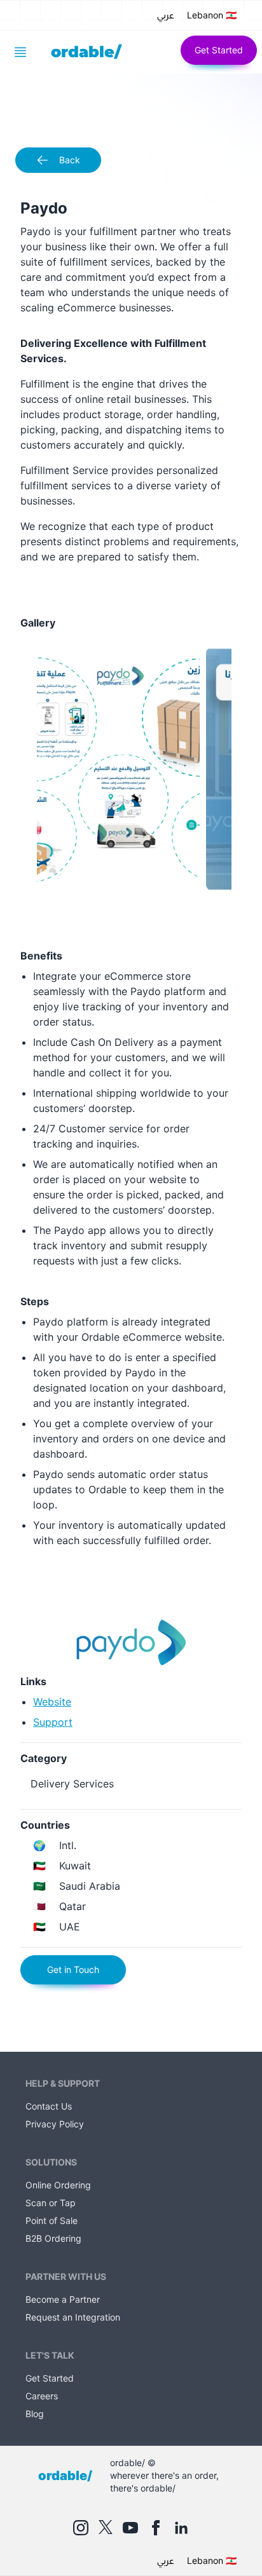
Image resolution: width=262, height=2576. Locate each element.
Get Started (219, 50)
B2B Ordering (53, 2238)
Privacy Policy (55, 2124)
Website (52, 1702)
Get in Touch (73, 1969)
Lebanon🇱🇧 (212, 15)
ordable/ (86, 52)
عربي (166, 15)
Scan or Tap (51, 2203)
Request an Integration (73, 2317)
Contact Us (49, 2106)
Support (53, 1722)
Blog (35, 2414)
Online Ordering (58, 2185)
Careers (42, 2396)
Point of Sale (52, 2220)
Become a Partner (63, 2299)
